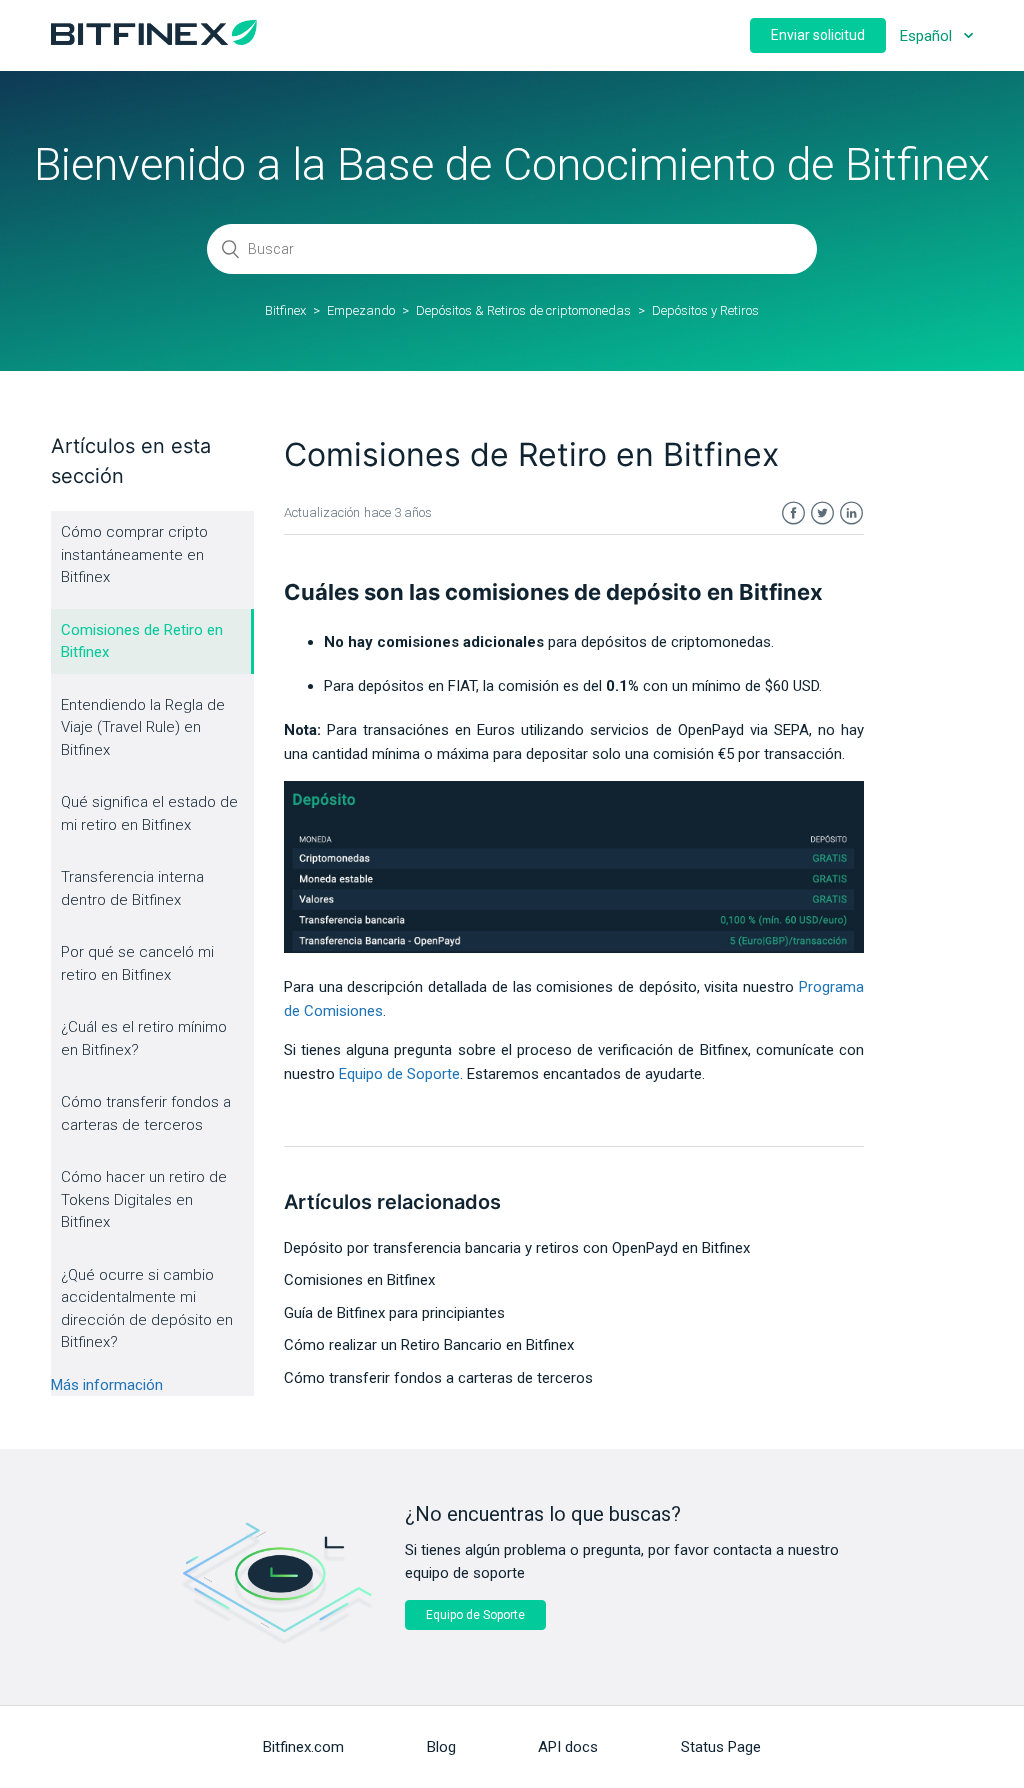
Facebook (793, 513)
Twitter (822, 513)
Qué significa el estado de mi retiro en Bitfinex (149, 813)
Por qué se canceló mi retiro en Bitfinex (137, 963)
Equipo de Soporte (475, 1615)
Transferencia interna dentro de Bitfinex (132, 888)
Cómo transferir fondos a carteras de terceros (146, 1113)
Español (928, 36)
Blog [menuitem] (441, 1747)
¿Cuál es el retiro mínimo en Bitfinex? (144, 1038)
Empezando (361, 310)
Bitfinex (285, 310)
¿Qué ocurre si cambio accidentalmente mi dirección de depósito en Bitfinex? (147, 1309)
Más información (107, 1385)
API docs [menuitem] (568, 1747)
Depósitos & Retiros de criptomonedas (523, 310)
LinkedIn (851, 513)
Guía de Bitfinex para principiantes (394, 1313)
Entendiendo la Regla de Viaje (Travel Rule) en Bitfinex (143, 727)
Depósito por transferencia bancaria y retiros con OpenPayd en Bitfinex (517, 1248)
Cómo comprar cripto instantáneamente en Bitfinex (134, 554)
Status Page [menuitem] (721, 1747)
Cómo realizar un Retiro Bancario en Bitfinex (429, 1345)
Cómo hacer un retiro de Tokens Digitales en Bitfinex (144, 1199)
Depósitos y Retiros (705, 310)
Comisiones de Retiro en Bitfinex (142, 641)
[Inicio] (154, 40)
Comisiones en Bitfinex (359, 1280)
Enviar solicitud (818, 35)
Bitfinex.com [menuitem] (303, 1747)
